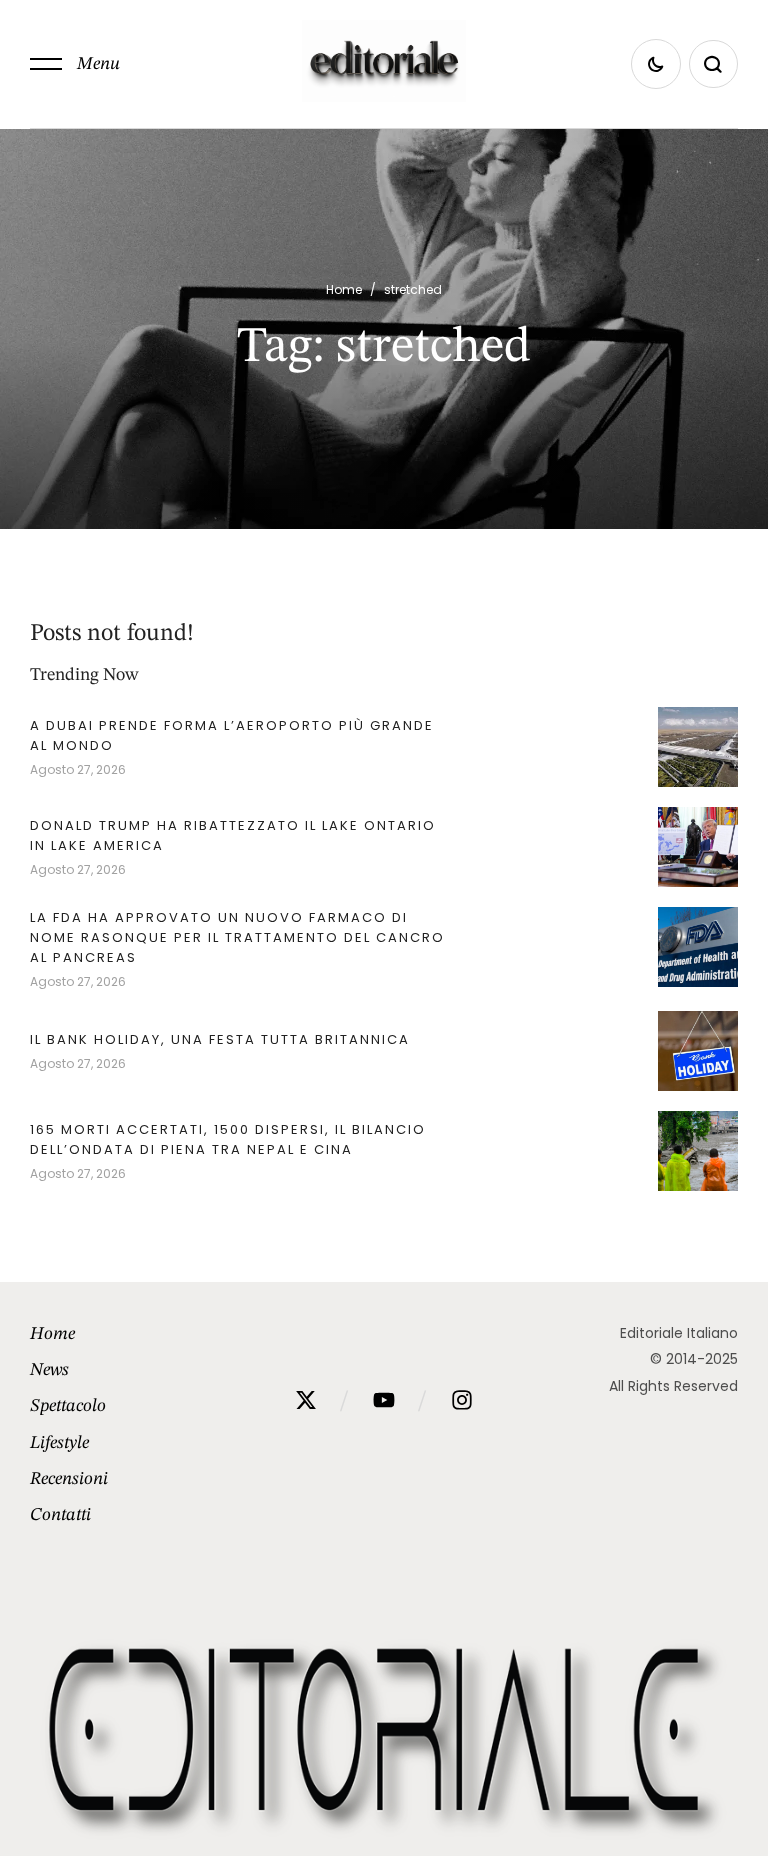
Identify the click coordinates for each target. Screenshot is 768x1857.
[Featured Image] (698, 747)
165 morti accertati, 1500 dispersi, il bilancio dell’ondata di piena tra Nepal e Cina (228, 1139)
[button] (75, 64)
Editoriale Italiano (679, 1333)
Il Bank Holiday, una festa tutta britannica (220, 1039)
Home (344, 289)
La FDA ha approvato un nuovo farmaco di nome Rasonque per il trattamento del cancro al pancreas (237, 937)
